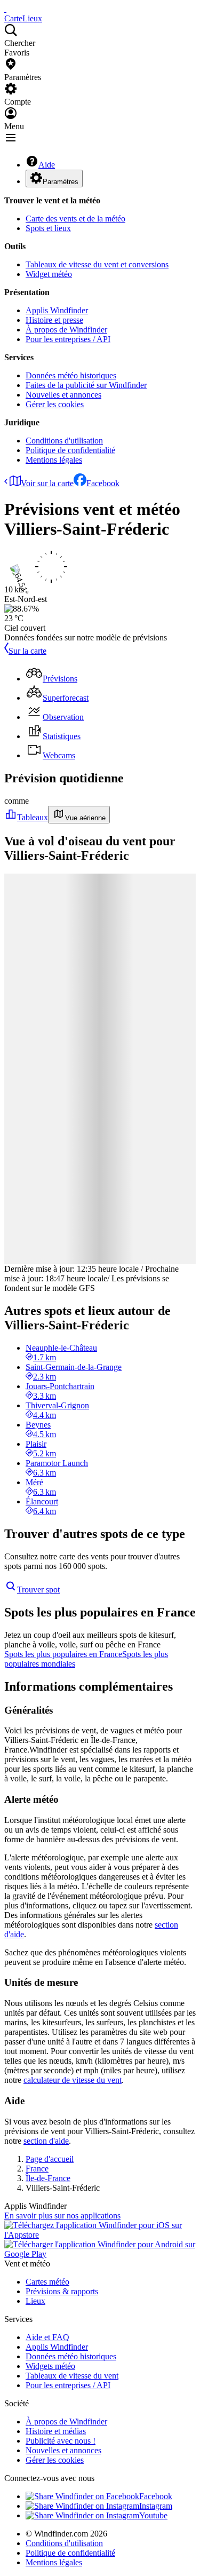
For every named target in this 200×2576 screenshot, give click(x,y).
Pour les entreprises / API (68, 339)
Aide (47, 165)
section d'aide (46, 2141)
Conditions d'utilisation (64, 441)
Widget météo (49, 274)
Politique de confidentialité (70, 450)
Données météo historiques (71, 375)
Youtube (153, 2515)
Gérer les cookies (55, 404)
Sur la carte (27, 651)
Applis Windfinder (57, 310)
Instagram (156, 2506)
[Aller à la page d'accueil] (5, 9)
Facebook (103, 483)
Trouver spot (38, 1590)
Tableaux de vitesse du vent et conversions (97, 264)
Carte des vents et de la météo (75, 219)
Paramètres (61, 182)
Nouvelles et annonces (63, 395)
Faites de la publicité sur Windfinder (86, 385)
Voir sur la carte (47, 483)
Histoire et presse (54, 320)
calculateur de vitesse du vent (73, 2080)
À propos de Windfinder (66, 330)
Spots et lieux (48, 228)
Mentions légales (54, 460)
